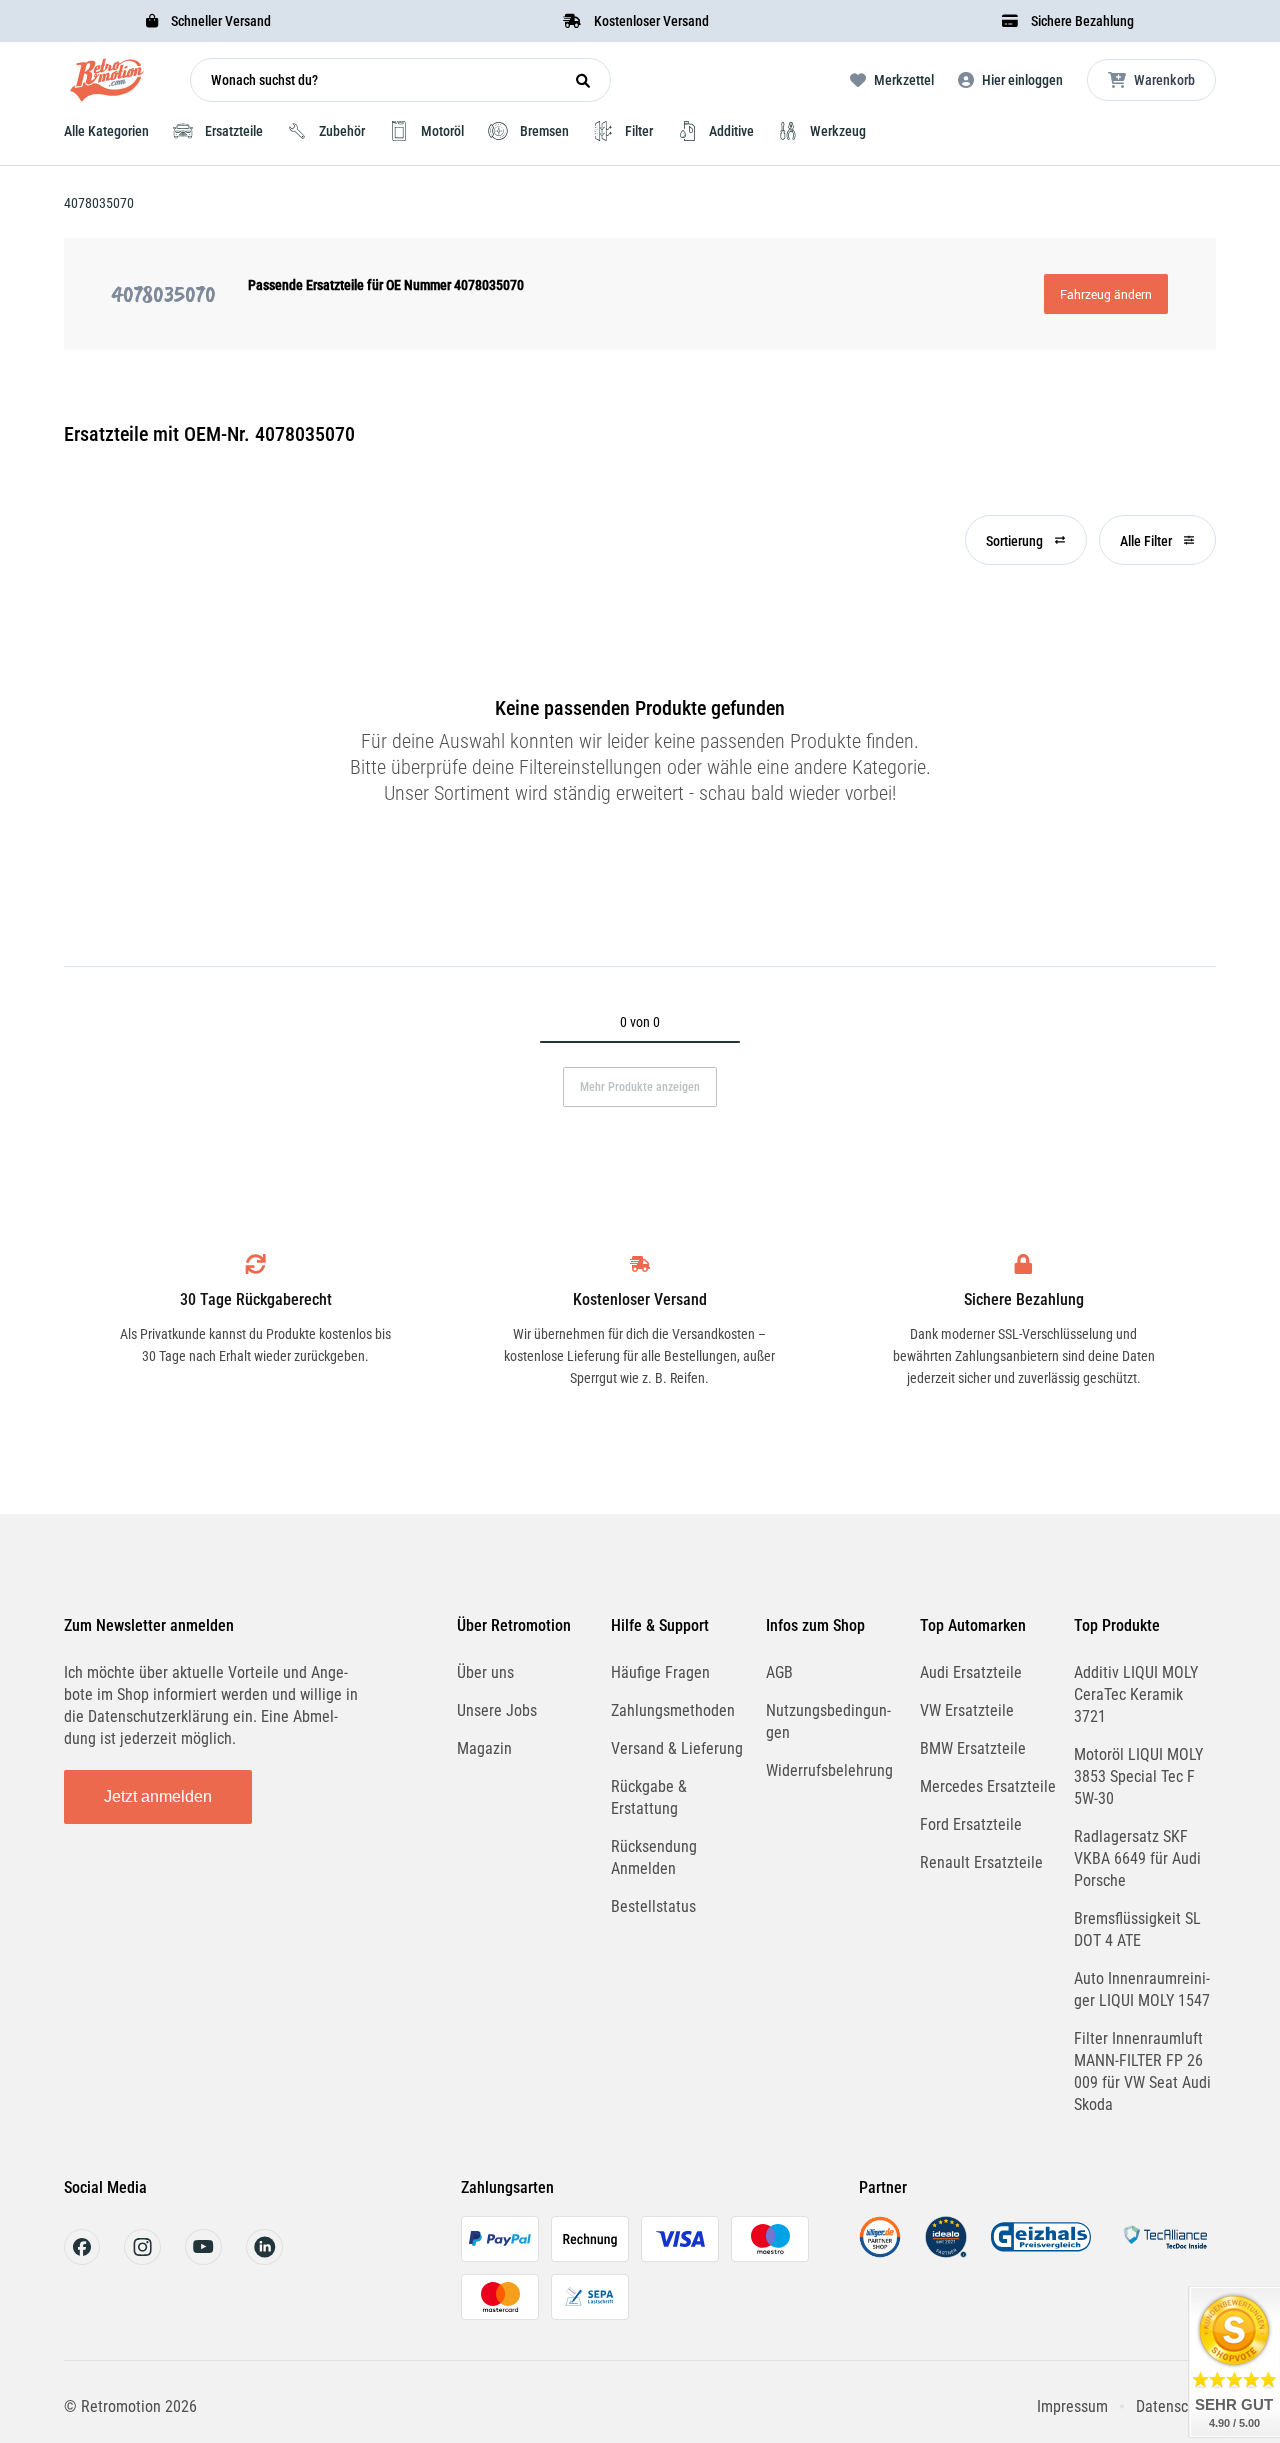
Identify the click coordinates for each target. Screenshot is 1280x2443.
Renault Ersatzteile (981, 1862)
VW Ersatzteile (967, 1710)
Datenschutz (1176, 2406)
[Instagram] (142, 2259)
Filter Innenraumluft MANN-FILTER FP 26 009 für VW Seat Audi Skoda (1142, 2071)
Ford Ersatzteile (971, 1824)
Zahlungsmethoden (673, 1710)
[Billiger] (880, 2252)
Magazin (484, 1748)
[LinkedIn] (264, 2259)
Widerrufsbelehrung (829, 1770)
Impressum (1072, 2406)
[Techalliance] (1165, 2252)
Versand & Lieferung (677, 1748)
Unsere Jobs (497, 1710)
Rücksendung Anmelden (654, 1857)
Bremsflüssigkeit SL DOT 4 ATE (1137, 1929)
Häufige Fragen (660, 1672)
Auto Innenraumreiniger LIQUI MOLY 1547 (1142, 1989)
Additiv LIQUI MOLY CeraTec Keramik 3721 (1136, 1694)
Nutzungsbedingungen (828, 1721)
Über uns (485, 1672)
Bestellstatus (653, 1906)
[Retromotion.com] (107, 84)
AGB (779, 1672)
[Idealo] (946, 2252)
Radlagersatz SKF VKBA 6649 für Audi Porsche (1137, 1858)
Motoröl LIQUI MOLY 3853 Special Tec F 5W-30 (1138, 1776)
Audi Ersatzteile (971, 1672)
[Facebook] (82, 2259)
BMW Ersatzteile (973, 1748)
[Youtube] (203, 2259)
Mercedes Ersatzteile (988, 1786)
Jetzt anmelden (158, 1796)
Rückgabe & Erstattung (649, 1797)
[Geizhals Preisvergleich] (1041, 2252)
